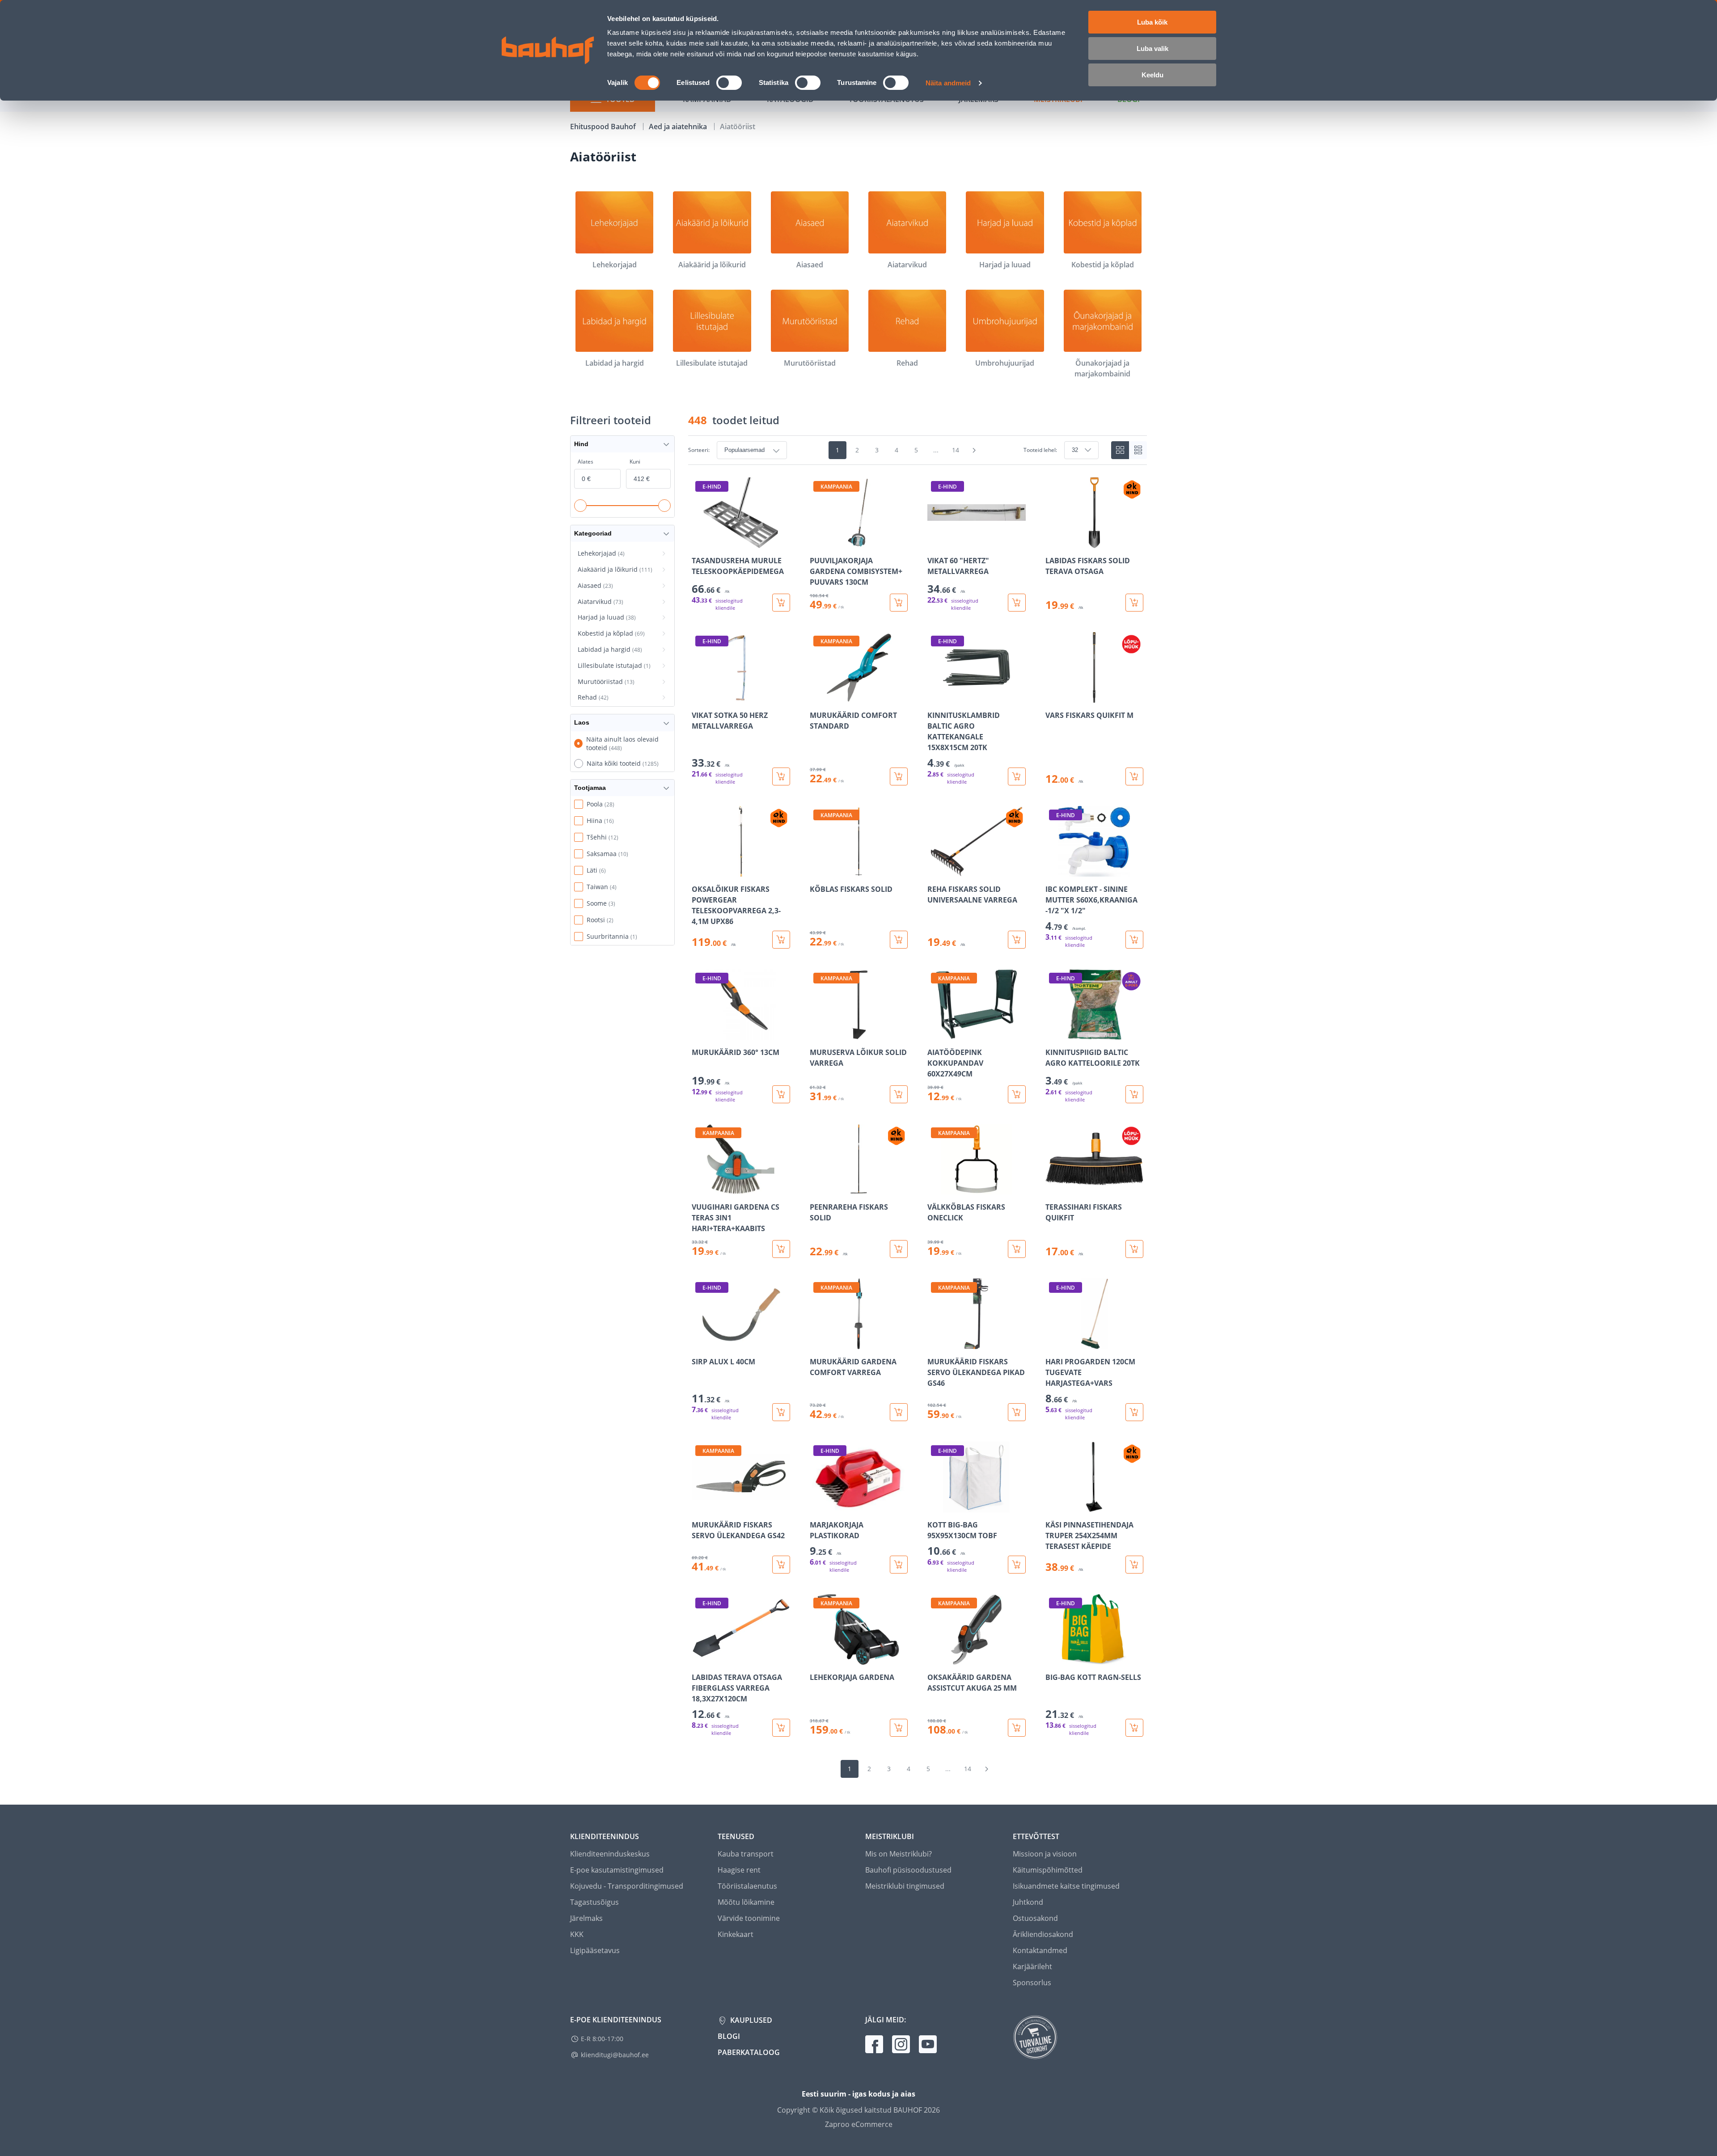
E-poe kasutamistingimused (617, 1870)
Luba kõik (1152, 22)
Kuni (635, 462)
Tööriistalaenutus (747, 1886)
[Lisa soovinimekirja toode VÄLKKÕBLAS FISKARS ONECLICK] (935, 1188)
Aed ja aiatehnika (679, 127)
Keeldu (1152, 75)
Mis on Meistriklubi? (899, 1854)
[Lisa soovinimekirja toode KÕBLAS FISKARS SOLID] (817, 870)
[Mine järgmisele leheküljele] (974, 450)
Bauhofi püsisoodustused (908, 1870)
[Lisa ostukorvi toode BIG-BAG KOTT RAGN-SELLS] (1134, 1728)
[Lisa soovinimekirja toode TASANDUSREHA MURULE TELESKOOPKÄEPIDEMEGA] (699, 542)
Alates (586, 462)
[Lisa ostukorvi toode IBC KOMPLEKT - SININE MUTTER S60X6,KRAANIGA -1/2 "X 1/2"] (1134, 940)
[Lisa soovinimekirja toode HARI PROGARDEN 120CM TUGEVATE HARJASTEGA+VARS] (1053, 1343)
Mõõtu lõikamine (746, 1902)
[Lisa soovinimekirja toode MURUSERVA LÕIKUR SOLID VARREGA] (817, 1034)
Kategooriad (593, 533)
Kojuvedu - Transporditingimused (627, 1886)
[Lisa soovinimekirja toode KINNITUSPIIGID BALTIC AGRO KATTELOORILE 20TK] (1053, 1034)
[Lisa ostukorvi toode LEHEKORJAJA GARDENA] (899, 1728)
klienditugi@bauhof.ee (615, 2055)
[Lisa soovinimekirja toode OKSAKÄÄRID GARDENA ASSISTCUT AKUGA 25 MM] (935, 1658)
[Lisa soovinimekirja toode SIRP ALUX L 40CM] (699, 1343)
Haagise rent (739, 1870)
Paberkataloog (749, 2052)
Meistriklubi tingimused (905, 1886)
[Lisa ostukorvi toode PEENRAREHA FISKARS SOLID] (899, 1249)
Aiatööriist (738, 127)
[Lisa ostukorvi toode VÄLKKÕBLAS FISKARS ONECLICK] (1017, 1249)
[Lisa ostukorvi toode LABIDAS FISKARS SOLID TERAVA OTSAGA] (1134, 603)
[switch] (729, 83)
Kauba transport (746, 1854)
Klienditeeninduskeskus (610, 1854)
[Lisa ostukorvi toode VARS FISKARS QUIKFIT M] (1134, 776)
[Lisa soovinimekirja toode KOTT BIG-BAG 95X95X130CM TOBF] (935, 1506)
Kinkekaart (736, 1934)
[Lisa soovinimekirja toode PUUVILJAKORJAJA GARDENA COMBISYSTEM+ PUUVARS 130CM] (817, 542)
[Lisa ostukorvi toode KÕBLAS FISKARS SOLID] (899, 940)
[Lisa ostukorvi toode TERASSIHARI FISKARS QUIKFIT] (1134, 1249)
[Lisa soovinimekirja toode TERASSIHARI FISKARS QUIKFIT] (1053, 1188)
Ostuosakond (1035, 1918)
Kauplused (750, 2020)
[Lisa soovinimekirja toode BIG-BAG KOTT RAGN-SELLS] (1053, 1658)
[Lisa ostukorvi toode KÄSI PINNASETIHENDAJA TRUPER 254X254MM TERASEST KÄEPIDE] (1134, 1565)
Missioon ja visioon (1045, 1854)
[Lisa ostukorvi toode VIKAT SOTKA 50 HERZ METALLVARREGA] (781, 776)
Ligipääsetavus (595, 1950)
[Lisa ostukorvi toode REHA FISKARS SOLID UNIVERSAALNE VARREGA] (1017, 940)
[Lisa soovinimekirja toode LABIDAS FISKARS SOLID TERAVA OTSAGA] (1053, 542)
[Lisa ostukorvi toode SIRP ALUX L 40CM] (781, 1412)
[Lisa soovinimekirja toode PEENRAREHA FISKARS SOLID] (817, 1188)
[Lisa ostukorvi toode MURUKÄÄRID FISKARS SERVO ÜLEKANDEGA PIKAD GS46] (1017, 1412)
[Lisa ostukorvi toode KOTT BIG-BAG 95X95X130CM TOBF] (1017, 1565)
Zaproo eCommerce (859, 2124)
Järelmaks (586, 1918)
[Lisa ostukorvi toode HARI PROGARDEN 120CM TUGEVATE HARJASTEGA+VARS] (1134, 1412)
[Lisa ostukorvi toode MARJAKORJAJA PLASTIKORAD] (899, 1565)
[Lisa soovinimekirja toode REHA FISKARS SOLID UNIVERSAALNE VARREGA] (935, 870)
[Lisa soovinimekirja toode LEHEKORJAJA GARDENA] (817, 1658)
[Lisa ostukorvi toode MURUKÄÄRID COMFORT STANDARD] (899, 776)
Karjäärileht (1032, 1966)
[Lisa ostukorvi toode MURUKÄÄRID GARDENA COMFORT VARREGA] (899, 1412)
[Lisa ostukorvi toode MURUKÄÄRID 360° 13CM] (781, 1094)
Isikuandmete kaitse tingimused (1066, 1886)
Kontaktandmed (1040, 1950)
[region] (918, 1107)
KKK (577, 1934)
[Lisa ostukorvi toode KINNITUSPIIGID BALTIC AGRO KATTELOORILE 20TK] (1134, 1094)
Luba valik (1152, 49)
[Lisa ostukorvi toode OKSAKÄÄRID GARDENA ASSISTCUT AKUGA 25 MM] (1017, 1728)
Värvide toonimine (749, 1918)
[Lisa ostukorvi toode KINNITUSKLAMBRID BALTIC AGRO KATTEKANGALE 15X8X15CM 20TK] (1017, 776)
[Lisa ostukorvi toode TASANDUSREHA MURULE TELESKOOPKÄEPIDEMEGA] (781, 603)
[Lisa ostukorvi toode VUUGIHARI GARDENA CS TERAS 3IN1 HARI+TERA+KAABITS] (781, 1249)
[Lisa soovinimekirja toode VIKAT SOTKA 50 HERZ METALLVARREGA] (699, 696)
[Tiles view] (1120, 450)
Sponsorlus (1032, 1983)
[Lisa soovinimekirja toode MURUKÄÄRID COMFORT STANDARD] (817, 696)
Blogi (729, 2036)
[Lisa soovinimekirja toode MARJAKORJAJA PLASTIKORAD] (817, 1506)
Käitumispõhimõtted (1048, 1870)
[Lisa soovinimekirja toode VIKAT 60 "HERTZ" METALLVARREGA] (935, 542)
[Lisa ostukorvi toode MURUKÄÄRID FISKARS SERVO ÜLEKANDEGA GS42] (781, 1565)
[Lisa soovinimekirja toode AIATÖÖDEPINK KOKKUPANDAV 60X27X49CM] (935, 1034)
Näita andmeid (948, 83)
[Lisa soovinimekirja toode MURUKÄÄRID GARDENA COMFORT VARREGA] (817, 1343)
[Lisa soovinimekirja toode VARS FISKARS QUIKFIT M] (1053, 696)
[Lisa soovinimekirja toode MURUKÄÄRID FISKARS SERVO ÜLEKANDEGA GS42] (699, 1506)
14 (956, 450)
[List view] (1138, 450)
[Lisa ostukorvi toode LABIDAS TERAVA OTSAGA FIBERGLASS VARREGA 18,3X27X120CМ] (781, 1728)
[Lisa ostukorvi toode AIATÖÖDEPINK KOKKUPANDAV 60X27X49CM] (1017, 1094)
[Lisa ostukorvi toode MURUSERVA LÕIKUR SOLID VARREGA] (899, 1094)
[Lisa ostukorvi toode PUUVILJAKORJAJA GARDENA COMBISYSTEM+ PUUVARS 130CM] (899, 603)
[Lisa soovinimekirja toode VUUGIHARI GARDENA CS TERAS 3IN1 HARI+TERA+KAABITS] (699, 1188)
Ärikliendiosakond (1043, 1934)
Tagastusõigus (594, 1902)
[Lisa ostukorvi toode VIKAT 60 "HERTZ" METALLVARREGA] (1017, 603)
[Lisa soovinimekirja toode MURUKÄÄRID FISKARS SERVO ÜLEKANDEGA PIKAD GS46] (935, 1343)
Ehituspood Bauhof (604, 127)
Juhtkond (1028, 1902)
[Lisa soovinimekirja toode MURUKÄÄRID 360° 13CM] (699, 1034)
